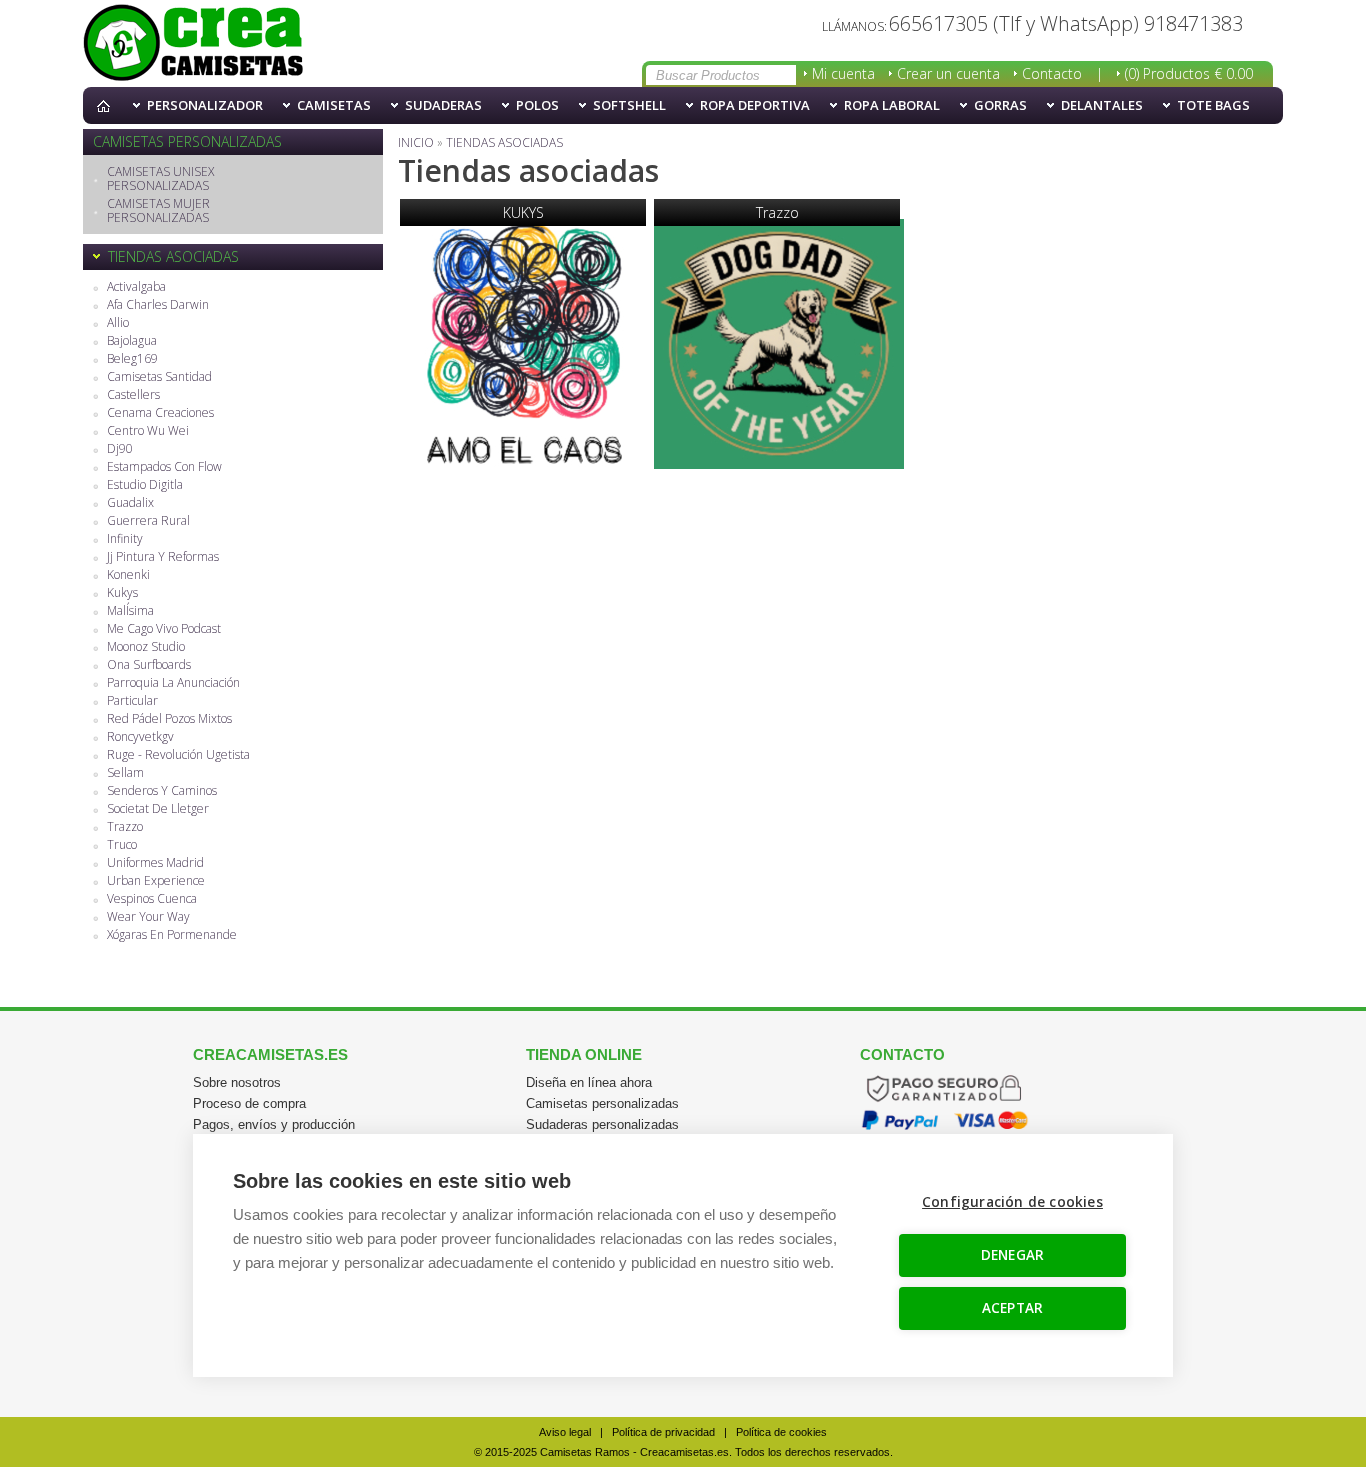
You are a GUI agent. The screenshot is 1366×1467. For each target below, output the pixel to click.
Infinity (125, 539)
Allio (118, 323)
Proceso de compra (249, 1103)
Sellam (125, 773)
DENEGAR (1012, 1255)
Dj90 (120, 449)
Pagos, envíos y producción (274, 1124)
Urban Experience (156, 881)
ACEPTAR (1012, 1308)
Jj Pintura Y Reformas (163, 557)
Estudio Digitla (145, 485)
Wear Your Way (148, 917)
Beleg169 (132, 359)
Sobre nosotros (237, 1082)
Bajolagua (132, 341)
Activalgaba (136, 287)
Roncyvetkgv (140, 737)
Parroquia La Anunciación (173, 683)
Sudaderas (443, 105)
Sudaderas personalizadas (602, 1124)
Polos (537, 105)
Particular (132, 701)
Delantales (1102, 105)
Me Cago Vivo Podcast (164, 629)
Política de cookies (781, 1432)
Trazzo (125, 827)
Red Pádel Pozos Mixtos (169, 719)
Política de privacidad (663, 1432)
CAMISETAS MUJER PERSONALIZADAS (158, 211)
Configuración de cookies (1012, 1202)
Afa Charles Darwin (158, 305)
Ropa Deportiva (755, 105)
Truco (122, 845)
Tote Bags (1213, 105)
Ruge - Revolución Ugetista (178, 755)
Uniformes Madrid (155, 863)
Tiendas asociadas (193, 44)
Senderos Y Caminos (162, 791)
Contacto (1052, 73)
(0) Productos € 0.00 (1189, 73)
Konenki (128, 575)
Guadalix (130, 503)
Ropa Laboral (892, 105)
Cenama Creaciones (160, 413)
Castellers (133, 395)
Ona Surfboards (149, 665)
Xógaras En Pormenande (172, 935)
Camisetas (334, 105)
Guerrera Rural (148, 521)
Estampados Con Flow (164, 467)
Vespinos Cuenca (152, 899)
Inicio (108, 105)
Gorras (1000, 105)
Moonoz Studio (146, 647)
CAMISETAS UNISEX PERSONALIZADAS (160, 179)
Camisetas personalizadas (602, 1103)
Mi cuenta (843, 73)
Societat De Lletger (158, 809)
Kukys (122, 593)
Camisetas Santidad (159, 377)
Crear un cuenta (948, 73)
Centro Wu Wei (148, 431)
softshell (629, 105)
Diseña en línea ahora (589, 1082)
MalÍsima (130, 611)
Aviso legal (565, 1432)
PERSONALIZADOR (205, 105)
